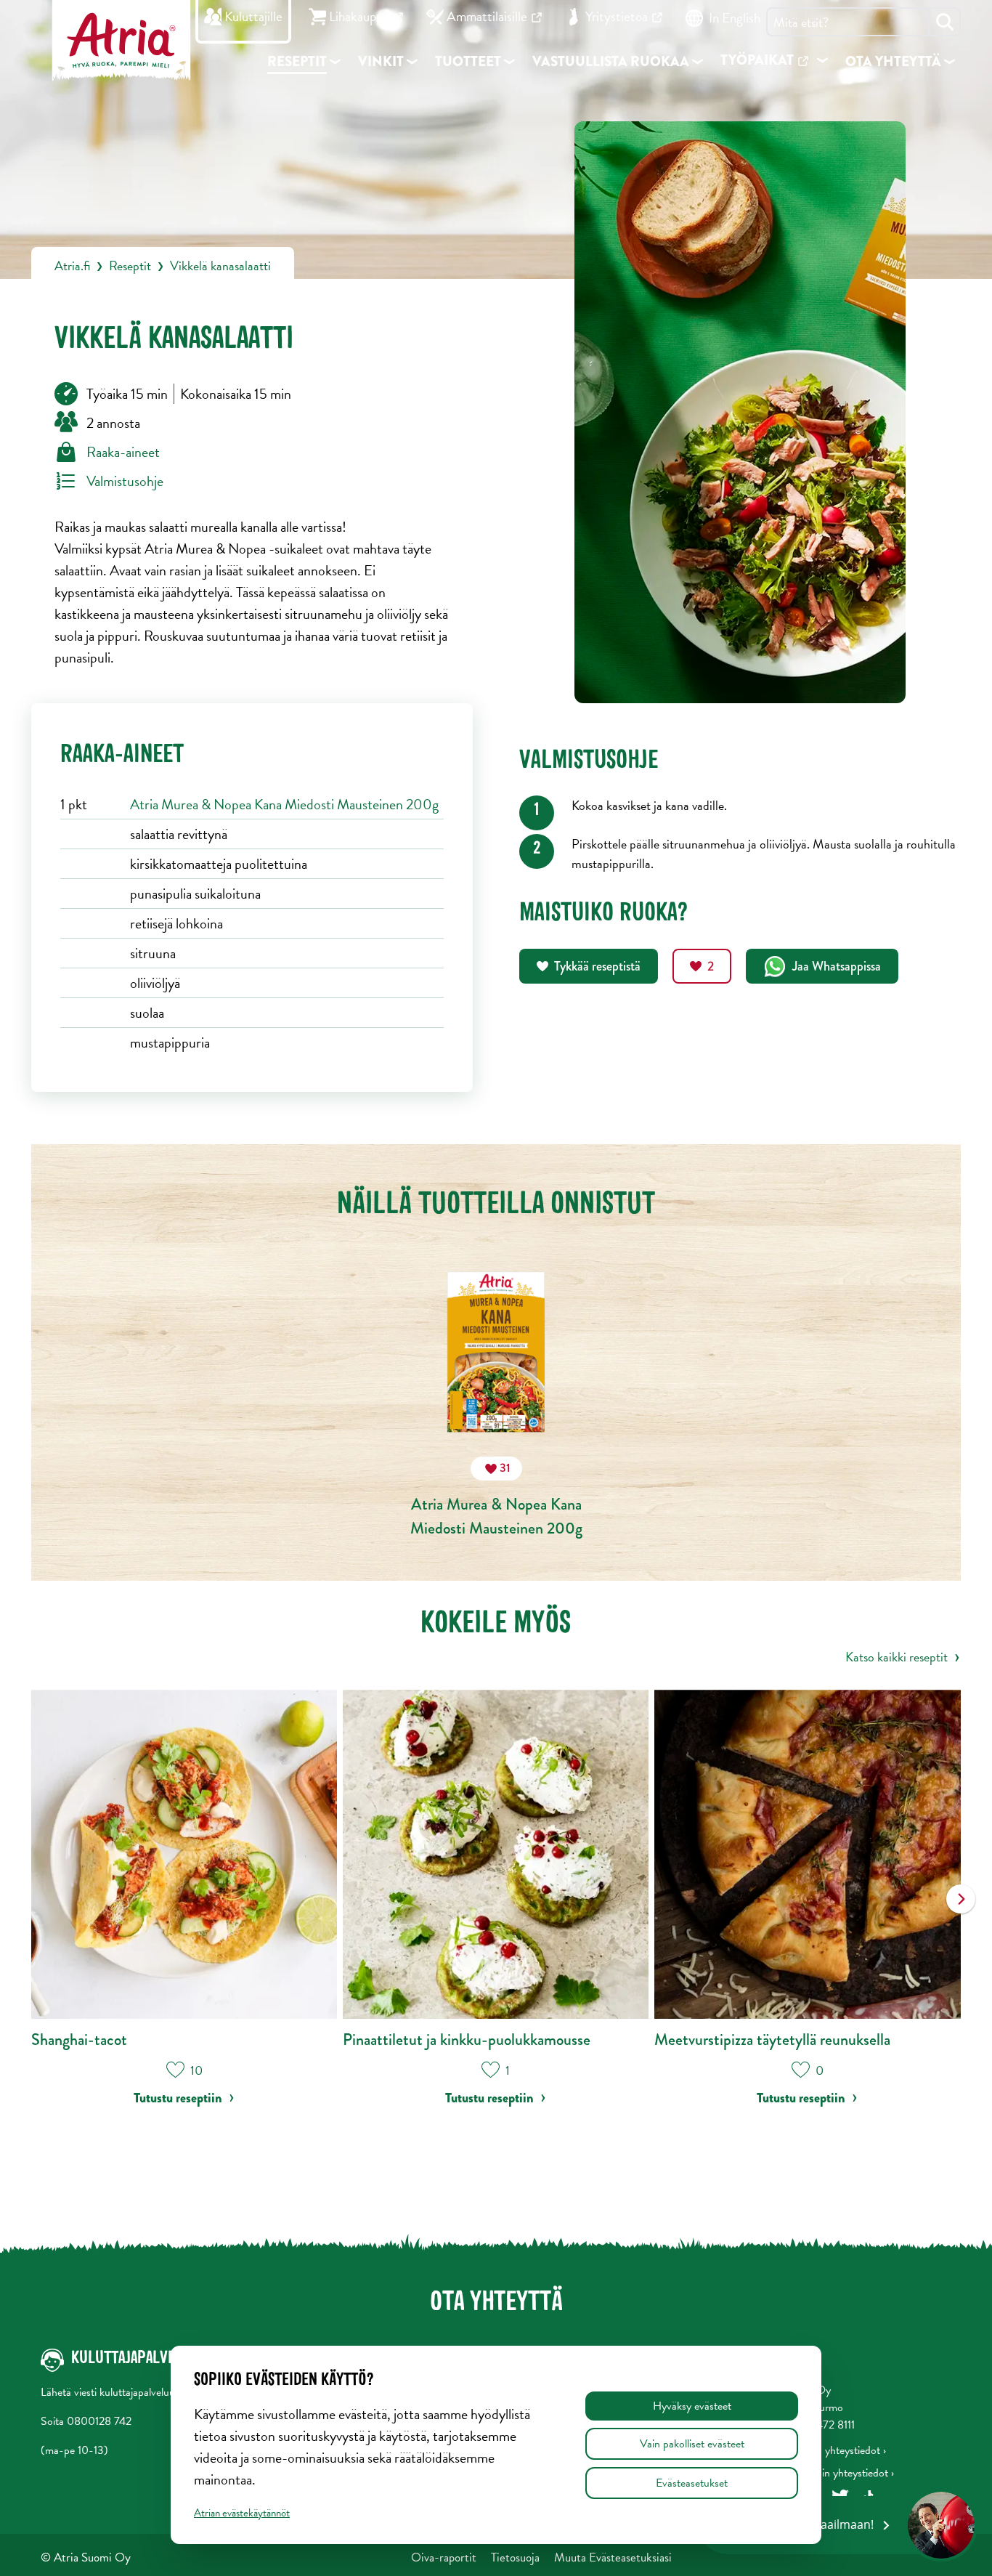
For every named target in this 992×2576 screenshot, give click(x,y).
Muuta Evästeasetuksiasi (613, 2557)
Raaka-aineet (123, 452)
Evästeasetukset (692, 2483)
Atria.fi (72, 266)
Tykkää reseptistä (597, 966)
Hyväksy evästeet (692, 2406)
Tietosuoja (515, 2557)
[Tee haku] (945, 22)
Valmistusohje (125, 481)
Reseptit (130, 266)
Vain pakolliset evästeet (692, 2444)
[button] (961, 1909)
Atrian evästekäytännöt (242, 2513)
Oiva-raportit (444, 2557)
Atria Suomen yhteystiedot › (822, 2450)
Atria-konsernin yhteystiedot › (826, 2473)
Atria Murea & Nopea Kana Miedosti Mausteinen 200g (284, 804)
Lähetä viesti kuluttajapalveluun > (115, 2392)
